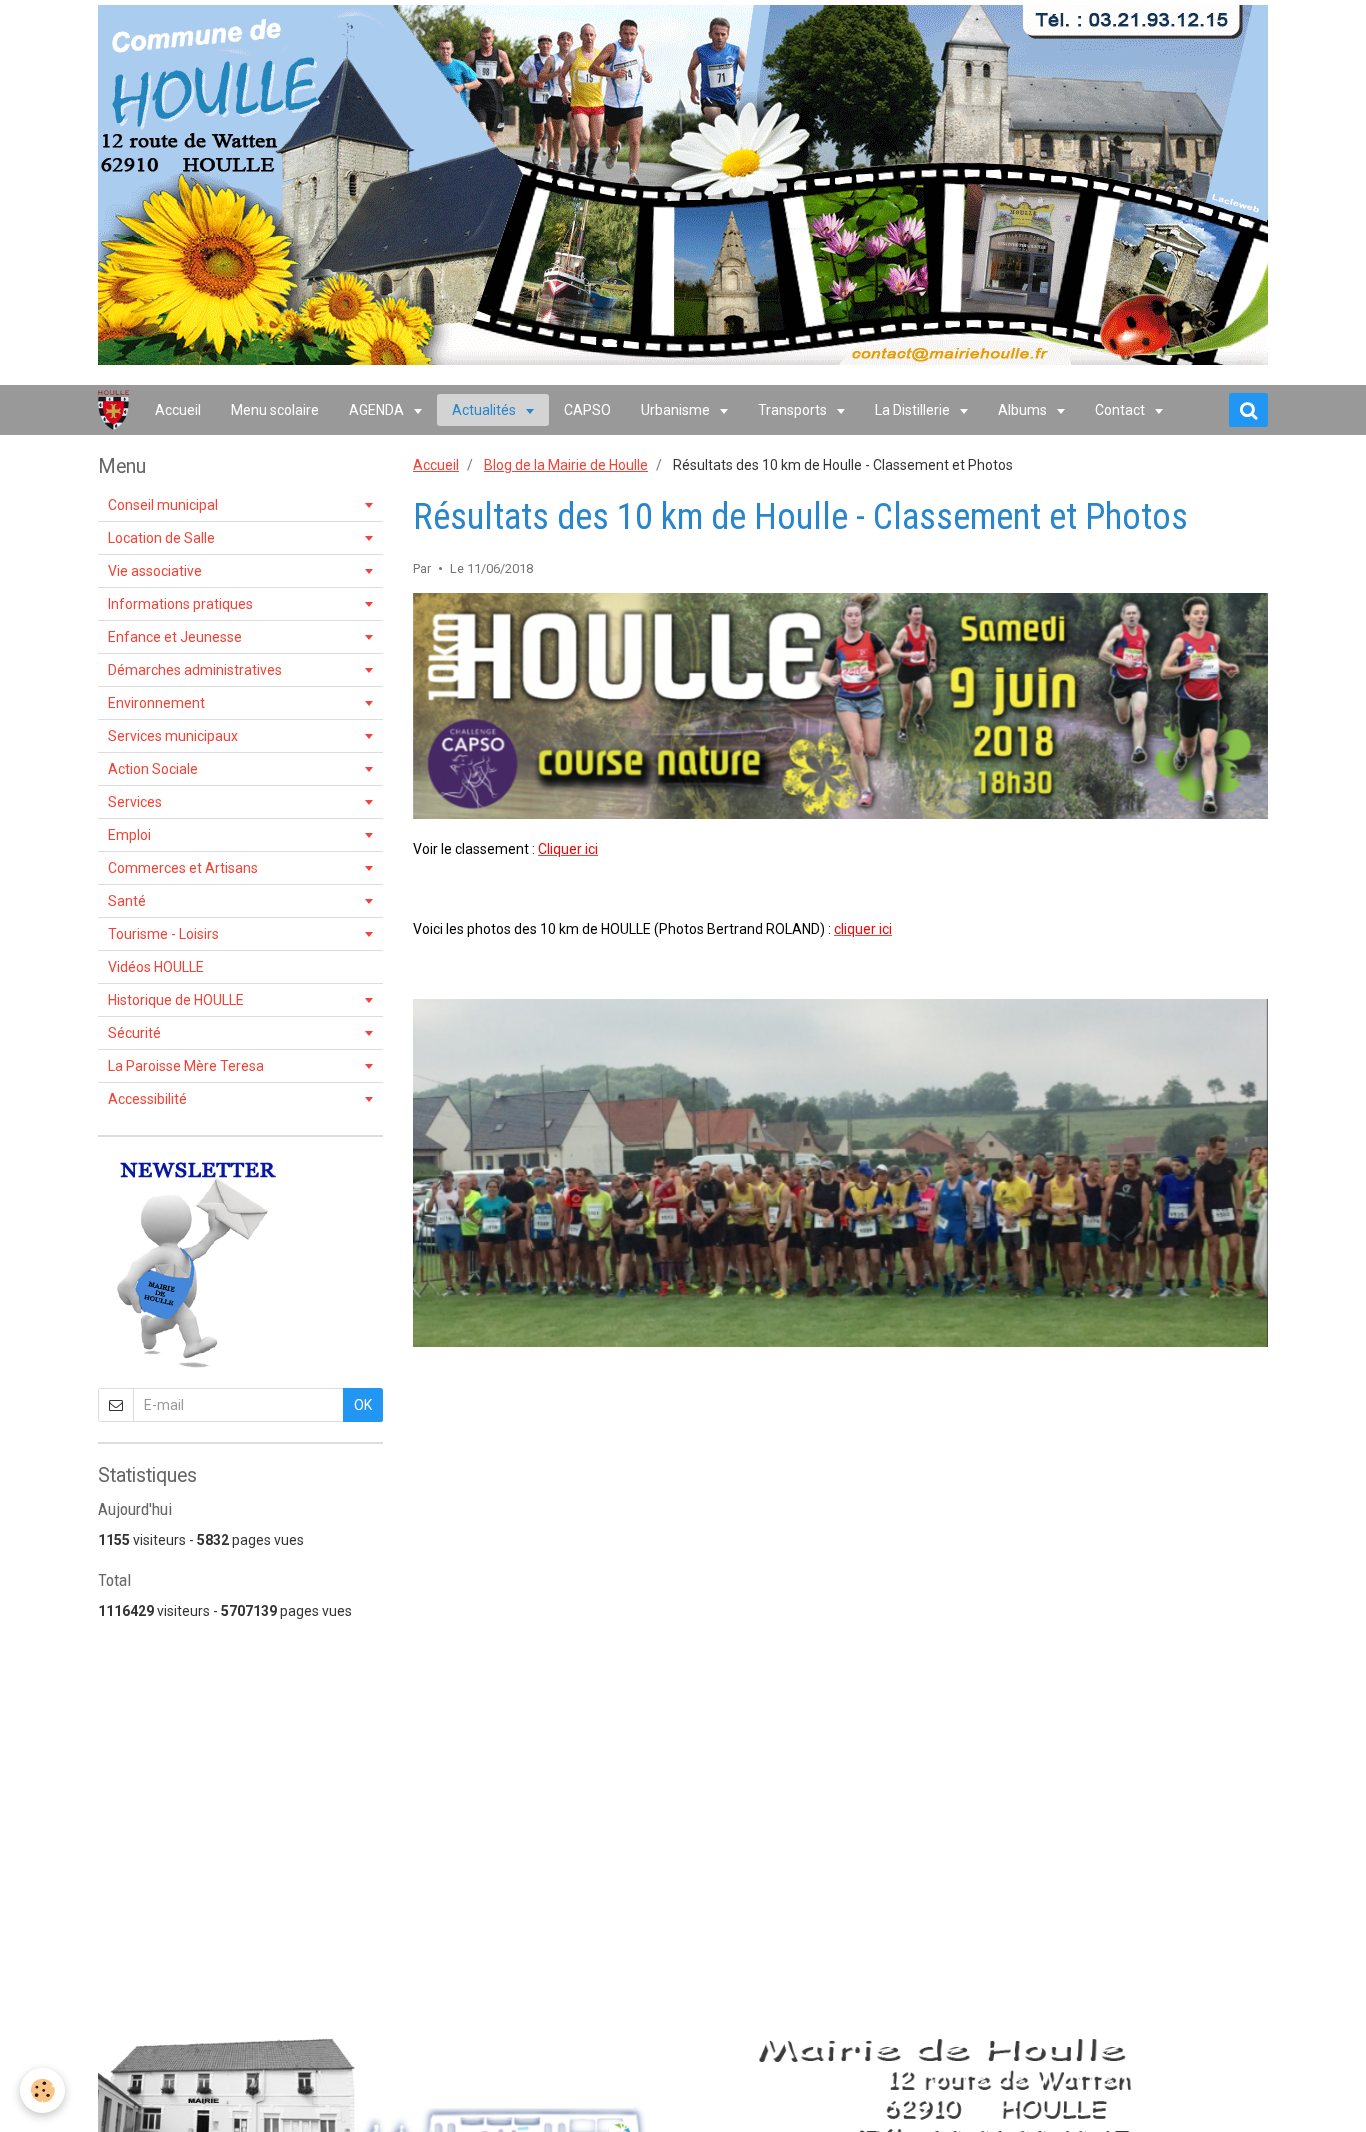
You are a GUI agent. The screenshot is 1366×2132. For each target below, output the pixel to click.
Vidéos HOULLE (156, 967)
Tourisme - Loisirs (163, 934)
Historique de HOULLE (176, 1000)
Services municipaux (173, 736)
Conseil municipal (163, 505)
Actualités (485, 410)
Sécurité (134, 1033)
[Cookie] (42, 2090)
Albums (1024, 410)
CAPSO (587, 410)
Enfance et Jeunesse (175, 637)
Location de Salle (161, 538)
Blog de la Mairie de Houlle (566, 465)
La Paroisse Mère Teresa (186, 1066)
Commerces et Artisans (183, 868)
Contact (1121, 410)
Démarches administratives (195, 670)
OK (363, 1405)
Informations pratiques (180, 604)
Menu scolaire (275, 410)
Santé (127, 901)
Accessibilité (147, 1099)
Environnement (156, 703)
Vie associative (155, 571)
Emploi (129, 835)
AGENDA (378, 410)
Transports (794, 410)
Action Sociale (153, 769)
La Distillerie (914, 410)
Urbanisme (677, 410)
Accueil (178, 410)
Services (135, 802)
